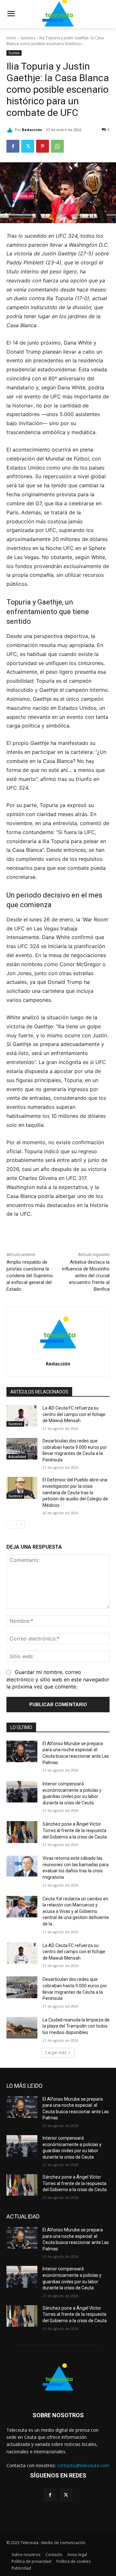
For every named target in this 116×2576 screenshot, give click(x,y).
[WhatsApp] (57, 146)
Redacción (32, 130)
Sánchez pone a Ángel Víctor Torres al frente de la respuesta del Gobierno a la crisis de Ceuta (75, 1830)
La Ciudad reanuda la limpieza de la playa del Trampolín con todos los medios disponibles (76, 2026)
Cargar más (56, 2053)
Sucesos (28, 38)
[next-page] (21, 1525)
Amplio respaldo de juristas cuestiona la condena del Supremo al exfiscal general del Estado (30, 1276)
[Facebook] (13, 146)
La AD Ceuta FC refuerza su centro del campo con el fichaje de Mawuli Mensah (74, 1414)
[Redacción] (11, 130)
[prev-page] (10, 1525)
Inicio (11, 38)
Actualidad (17, 1457)
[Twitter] (28, 146)
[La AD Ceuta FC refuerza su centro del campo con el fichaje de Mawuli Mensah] (22, 1416)
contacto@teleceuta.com (83, 2465)
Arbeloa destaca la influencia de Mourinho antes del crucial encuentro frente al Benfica (86, 1276)
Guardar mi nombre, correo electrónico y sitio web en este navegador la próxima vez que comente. (58, 1679)
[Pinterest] (43, 146)
